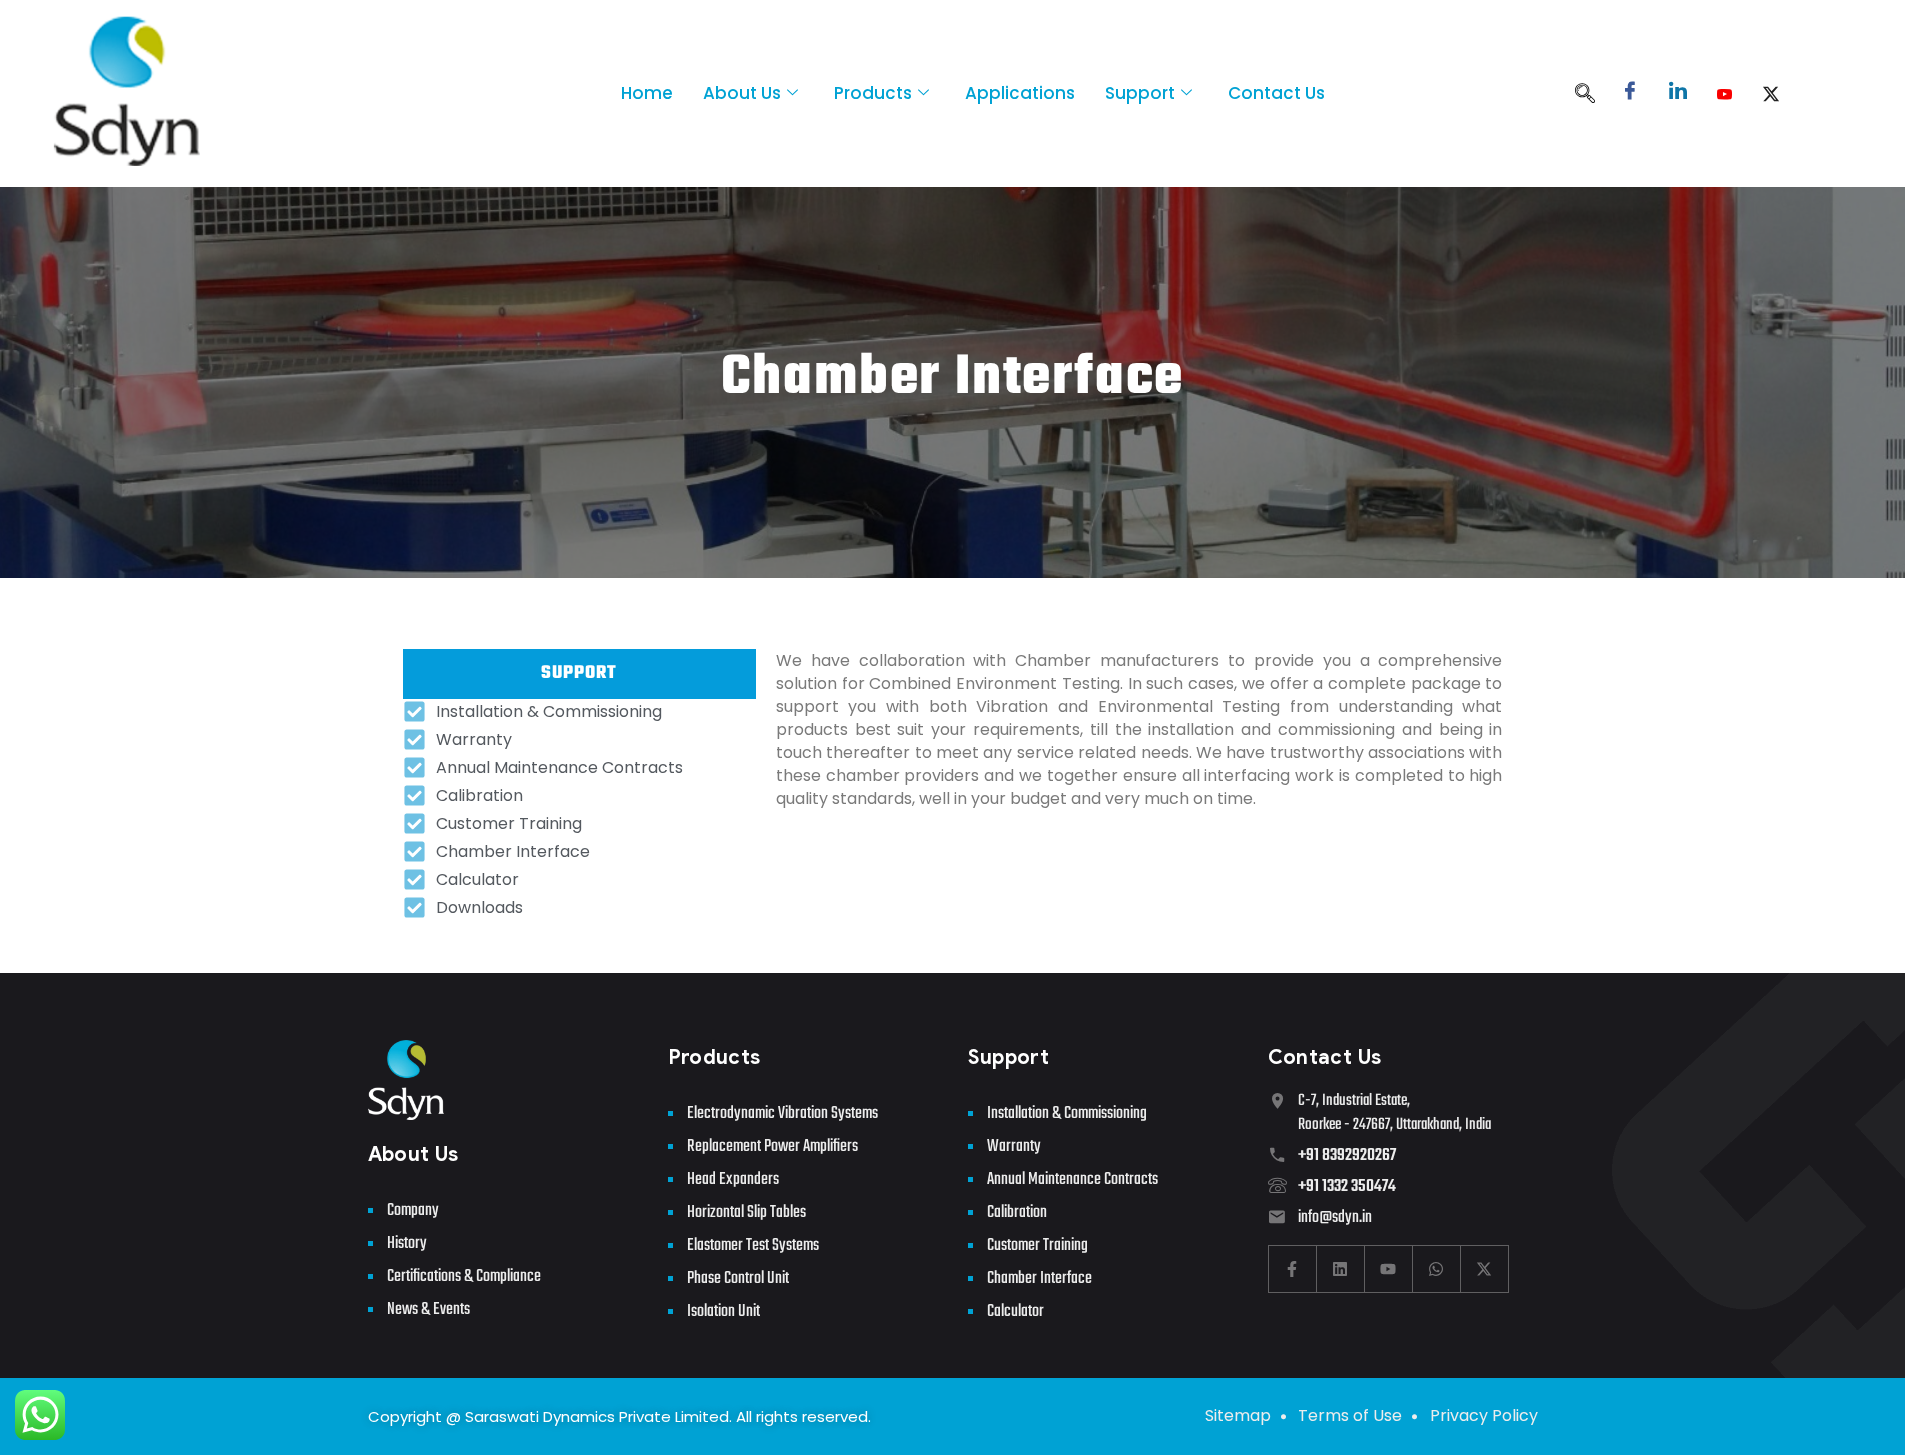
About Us (742, 93)
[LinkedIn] (1678, 93)
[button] (1585, 95)
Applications (1020, 93)
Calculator (1015, 1311)
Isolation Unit (723, 1311)
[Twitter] (1771, 93)
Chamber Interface (1039, 1278)
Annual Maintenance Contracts (1072, 1179)
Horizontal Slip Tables (746, 1212)
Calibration (1017, 1212)
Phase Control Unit (738, 1278)
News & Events (428, 1309)
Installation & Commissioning (1067, 1113)
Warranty (1014, 1146)
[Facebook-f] (1293, 1269)
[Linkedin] (1341, 1269)
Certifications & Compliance (464, 1276)
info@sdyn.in (1335, 1217)
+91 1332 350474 (1347, 1186)
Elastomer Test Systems (753, 1245)
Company (413, 1210)
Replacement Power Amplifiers (772, 1146)
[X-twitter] (1485, 1269)
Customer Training (1037, 1245)
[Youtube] (1724, 93)
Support (1140, 93)
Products (873, 93)
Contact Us (1276, 93)
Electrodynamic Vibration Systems (782, 1113)
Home (647, 93)
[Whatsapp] (1437, 1269)
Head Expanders (733, 1179)
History (407, 1243)
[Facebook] (1630, 93)
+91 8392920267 (1347, 1155)
